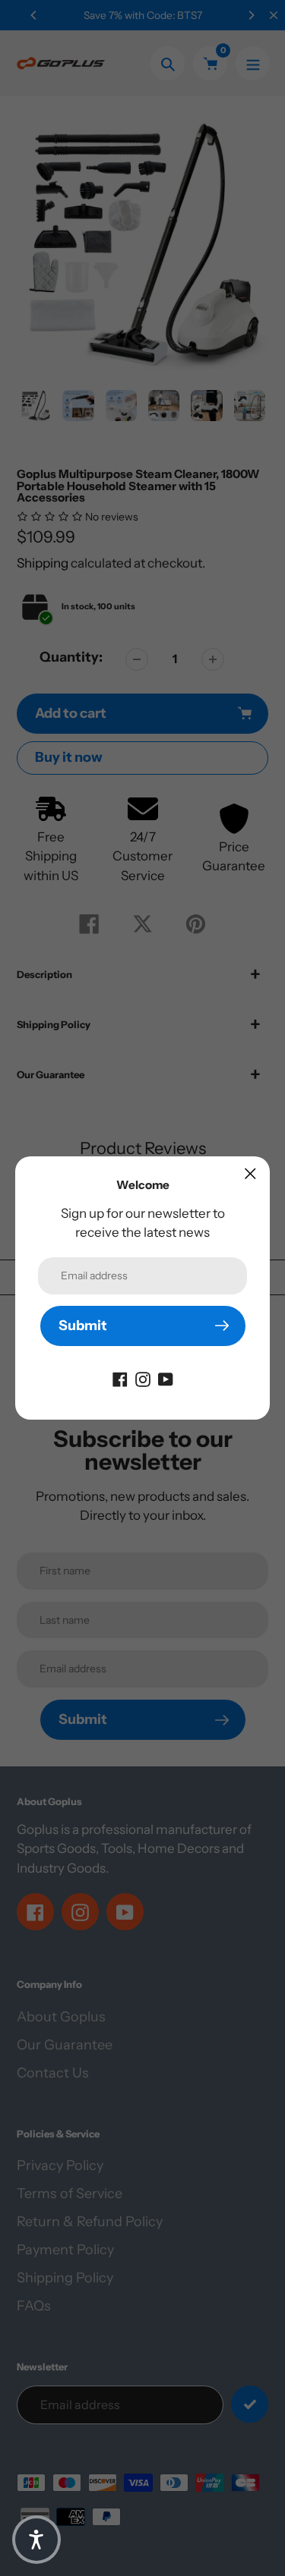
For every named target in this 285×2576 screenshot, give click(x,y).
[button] (36, 2540)
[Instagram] (143, 1379)
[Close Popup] (250, 1173)
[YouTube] (166, 1379)
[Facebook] (120, 1379)
